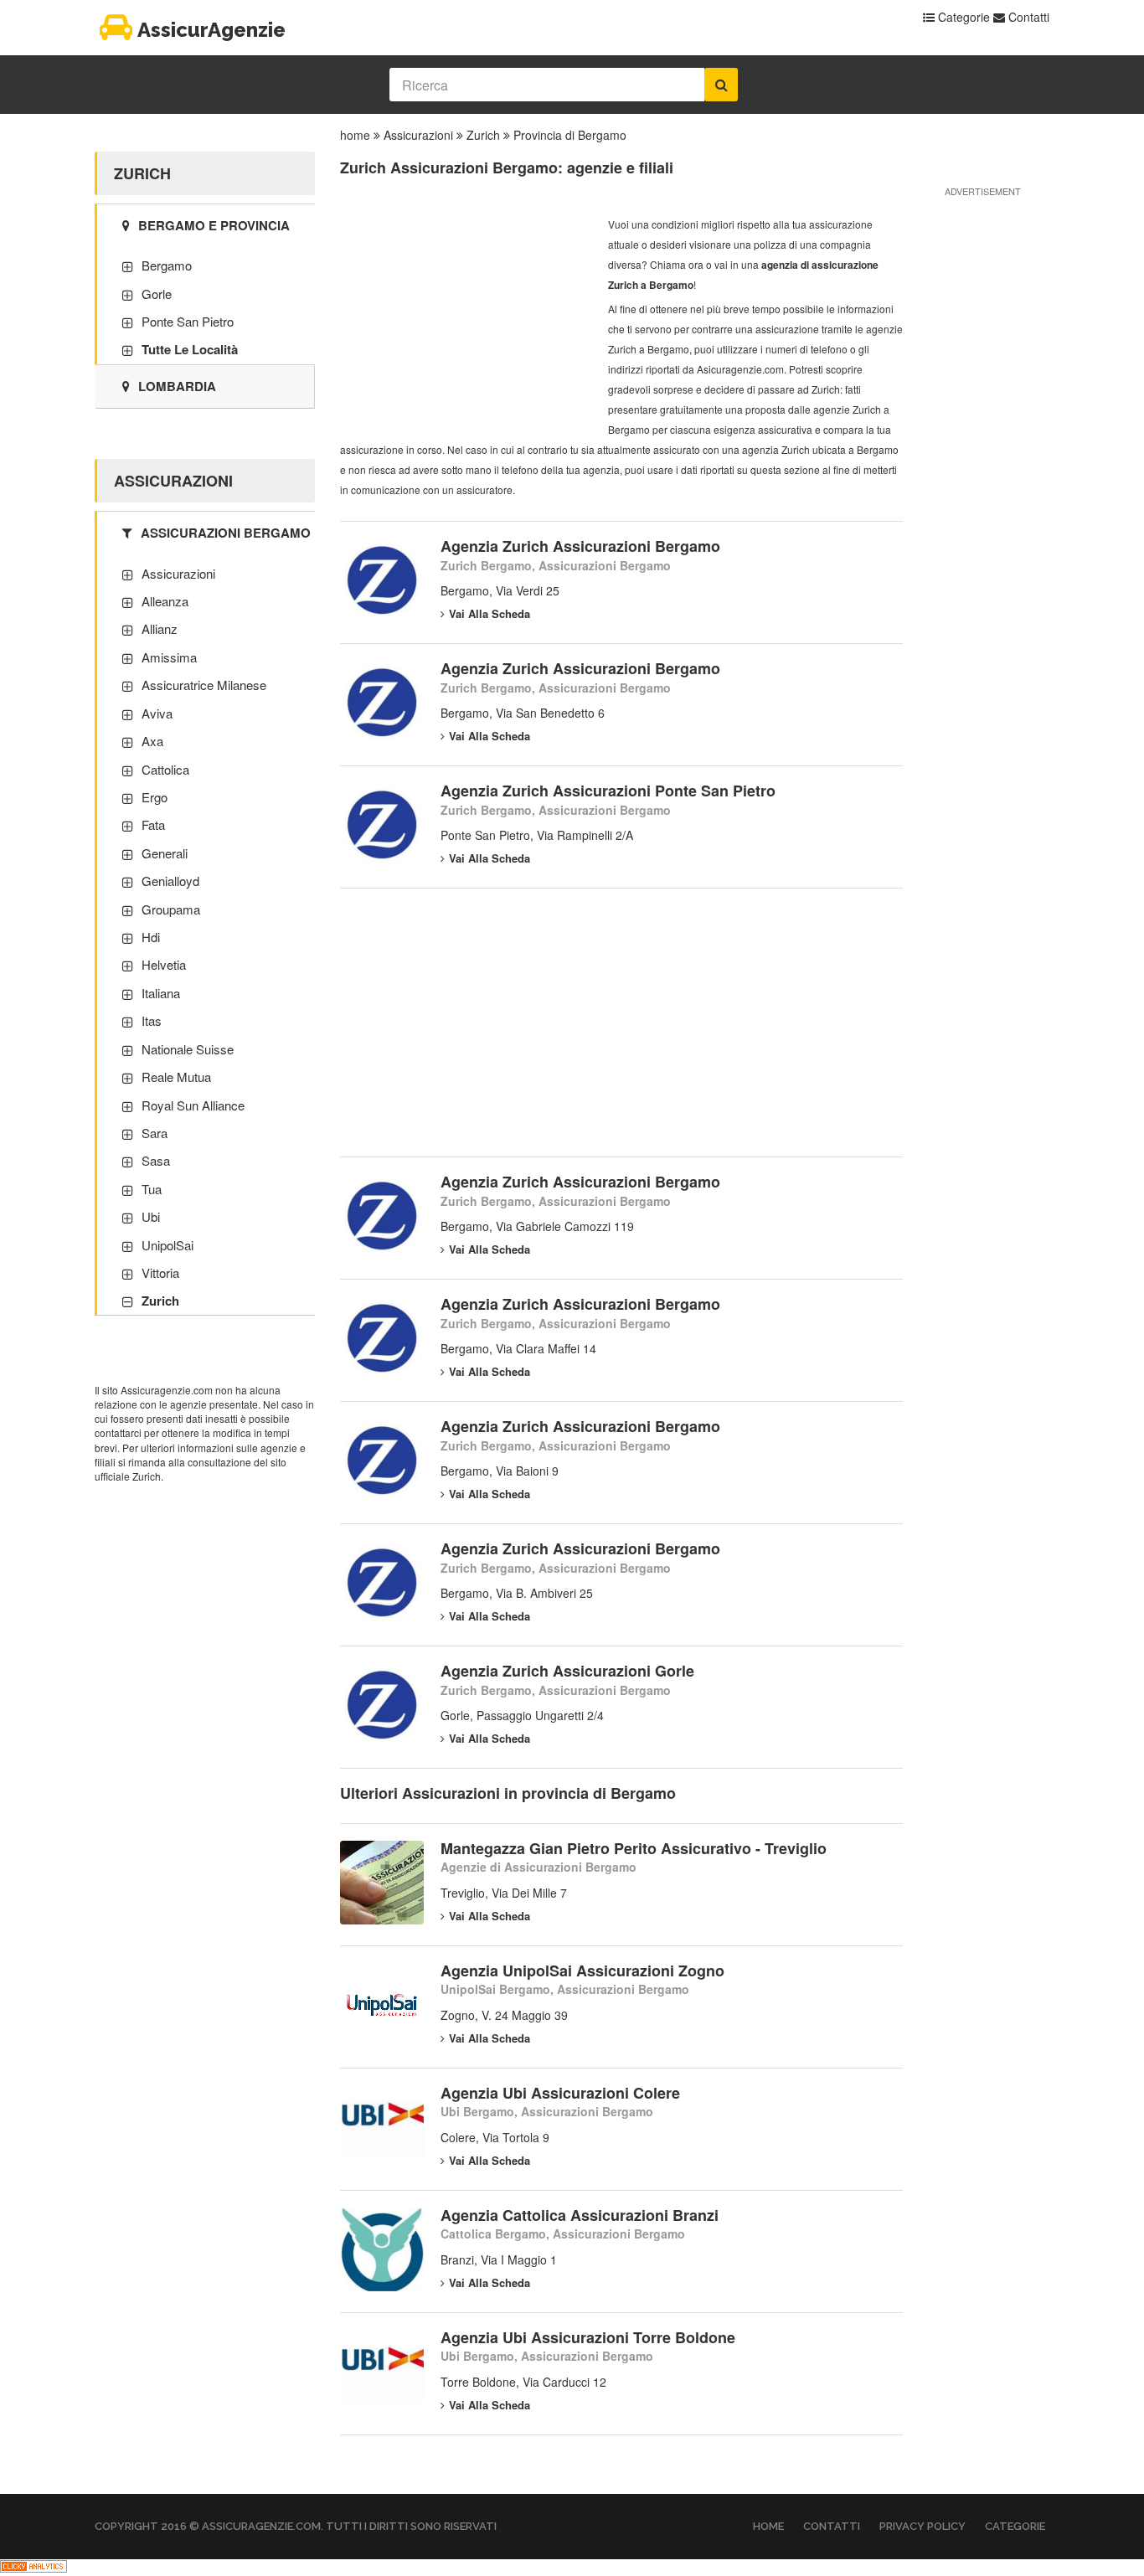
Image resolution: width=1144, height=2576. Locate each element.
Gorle (157, 294)
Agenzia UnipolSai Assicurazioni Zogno (582, 1971)
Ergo (155, 797)
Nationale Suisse (188, 1049)
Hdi (151, 937)
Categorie (962, 17)
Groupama (171, 909)
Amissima (169, 657)
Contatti (1027, 17)
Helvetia (164, 964)
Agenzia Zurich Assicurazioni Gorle (567, 1671)
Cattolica (165, 769)
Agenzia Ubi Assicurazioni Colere (560, 2093)
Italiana (161, 993)
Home (768, 2526)
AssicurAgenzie (211, 30)
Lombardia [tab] (177, 386)
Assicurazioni (418, 135)
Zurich (483, 135)
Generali (165, 853)
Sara (155, 1133)
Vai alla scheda (490, 613)
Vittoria (160, 1273)
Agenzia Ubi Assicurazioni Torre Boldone (588, 2337)
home (355, 135)
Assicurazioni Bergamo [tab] (226, 533)
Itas (152, 1020)
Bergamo (167, 265)
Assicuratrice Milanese (204, 685)
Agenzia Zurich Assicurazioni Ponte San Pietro (608, 791)
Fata (153, 824)
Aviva (157, 713)
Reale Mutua (176, 1077)
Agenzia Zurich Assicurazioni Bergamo (580, 546)
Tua (152, 1189)
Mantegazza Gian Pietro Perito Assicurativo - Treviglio (634, 1848)
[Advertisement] (466, 319)
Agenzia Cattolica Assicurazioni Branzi (580, 2215)
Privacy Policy (922, 2526)
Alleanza (165, 601)
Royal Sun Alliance (193, 1105)
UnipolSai (167, 1245)
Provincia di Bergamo (570, 135)
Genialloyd (170, 881)
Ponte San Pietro (188, 321)
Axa (152, 741)
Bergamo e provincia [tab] (214, 225)
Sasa (156, 1160)
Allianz (160, 629)
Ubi (151, 1216)
